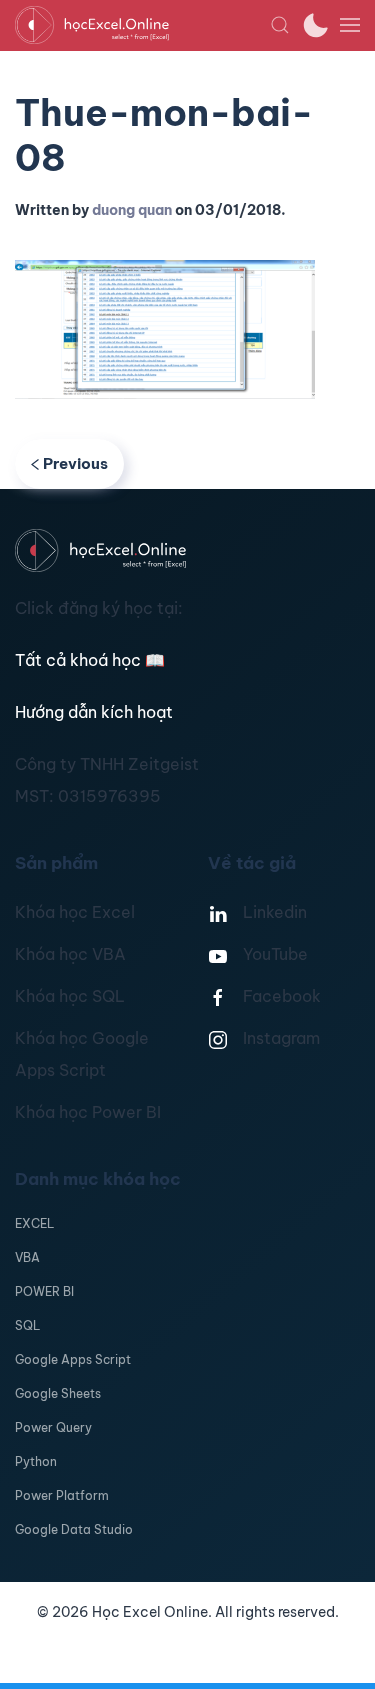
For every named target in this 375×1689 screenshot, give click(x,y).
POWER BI (44, 1291)
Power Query (53, 1427)
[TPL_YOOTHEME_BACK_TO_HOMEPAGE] (142, 25)
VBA (27, 1257)
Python (36, 1461)
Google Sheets (58, 1393)
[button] (280, 25)
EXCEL (34, 1223)
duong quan (132, 210)
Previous (75, 463)
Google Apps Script (73, 1359)
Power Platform (62, 1495)
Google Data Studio (74, 1529)
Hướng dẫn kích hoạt (94, 712)
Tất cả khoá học (90, 660)
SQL (27, 1325)
